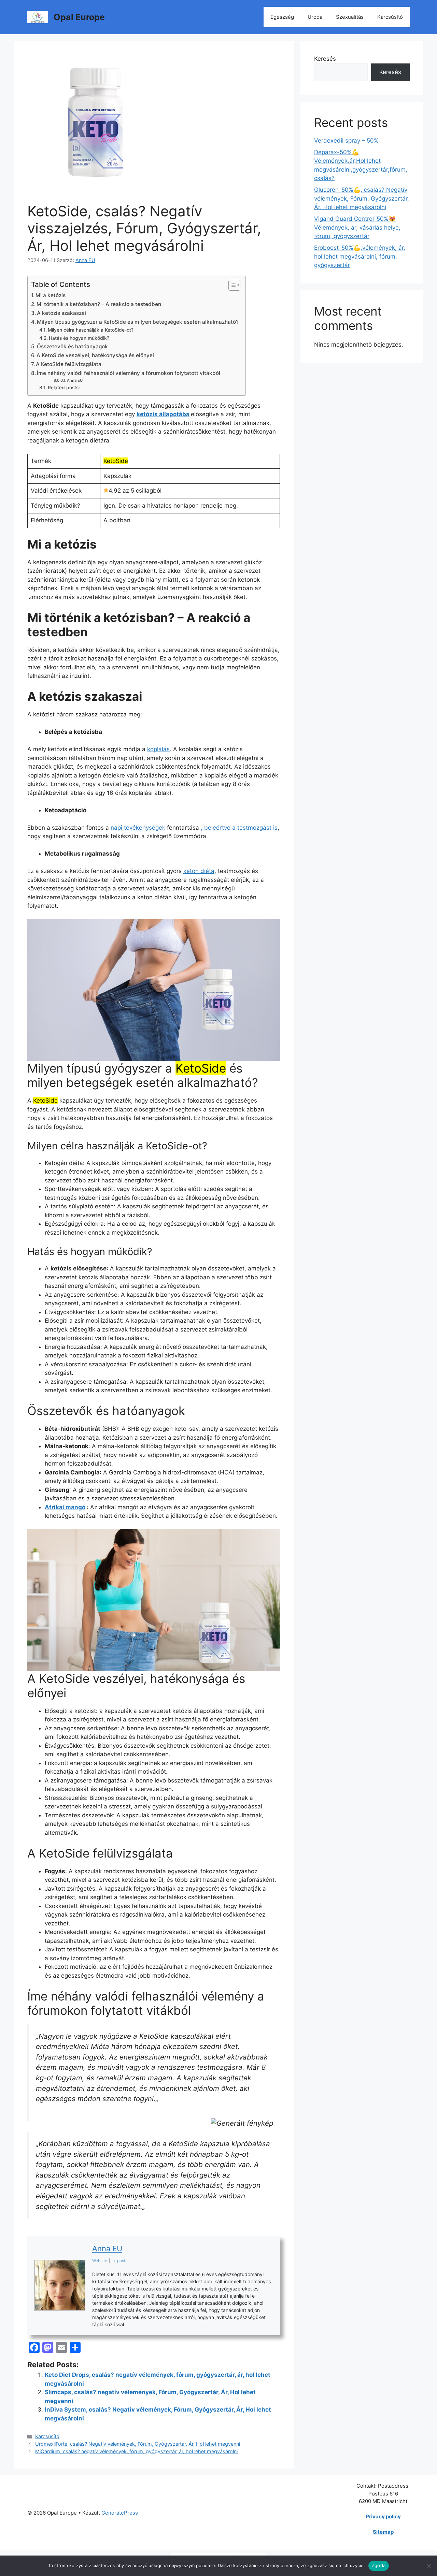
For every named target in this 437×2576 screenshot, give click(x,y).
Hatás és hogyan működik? (79, 338)
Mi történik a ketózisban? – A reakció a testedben (99, 304)
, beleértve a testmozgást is (239, 828)
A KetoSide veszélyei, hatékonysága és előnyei (95, 355)
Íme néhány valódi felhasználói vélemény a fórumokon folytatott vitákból (129, 373)
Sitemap (383, 2532)
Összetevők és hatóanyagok (72, 346)
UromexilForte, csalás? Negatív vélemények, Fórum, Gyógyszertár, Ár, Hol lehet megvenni (138, 2444)
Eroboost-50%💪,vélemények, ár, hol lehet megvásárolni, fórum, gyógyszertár (360, 256)
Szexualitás (350, 17)
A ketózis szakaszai (61, 313)
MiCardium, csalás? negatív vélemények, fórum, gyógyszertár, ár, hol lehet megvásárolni (136, 2451)
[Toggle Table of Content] (231, 285)
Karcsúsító (390, 17)
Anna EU (75, 380)
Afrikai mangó (65, 1507)
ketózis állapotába (163, 414)
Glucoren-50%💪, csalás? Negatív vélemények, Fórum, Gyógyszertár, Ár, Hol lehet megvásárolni (362, 198)
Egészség (282, 17)
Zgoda (379, 2565)
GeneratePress (120, 2513)
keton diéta (199, 871)
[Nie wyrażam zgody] (428, 2566)
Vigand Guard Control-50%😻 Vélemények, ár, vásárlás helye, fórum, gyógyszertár (357, 227)
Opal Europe (79, 17)
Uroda (315, 17)
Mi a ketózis (51, 295)
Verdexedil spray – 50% (346, 141)
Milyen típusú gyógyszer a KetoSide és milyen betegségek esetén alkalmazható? (138, 322)
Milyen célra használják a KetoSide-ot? (91, 330)
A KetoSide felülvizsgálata (69, 364)
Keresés (325, 59)
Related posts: (64, 388)
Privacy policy (383, 2516)
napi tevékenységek (138, 828)
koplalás (158, 749)
